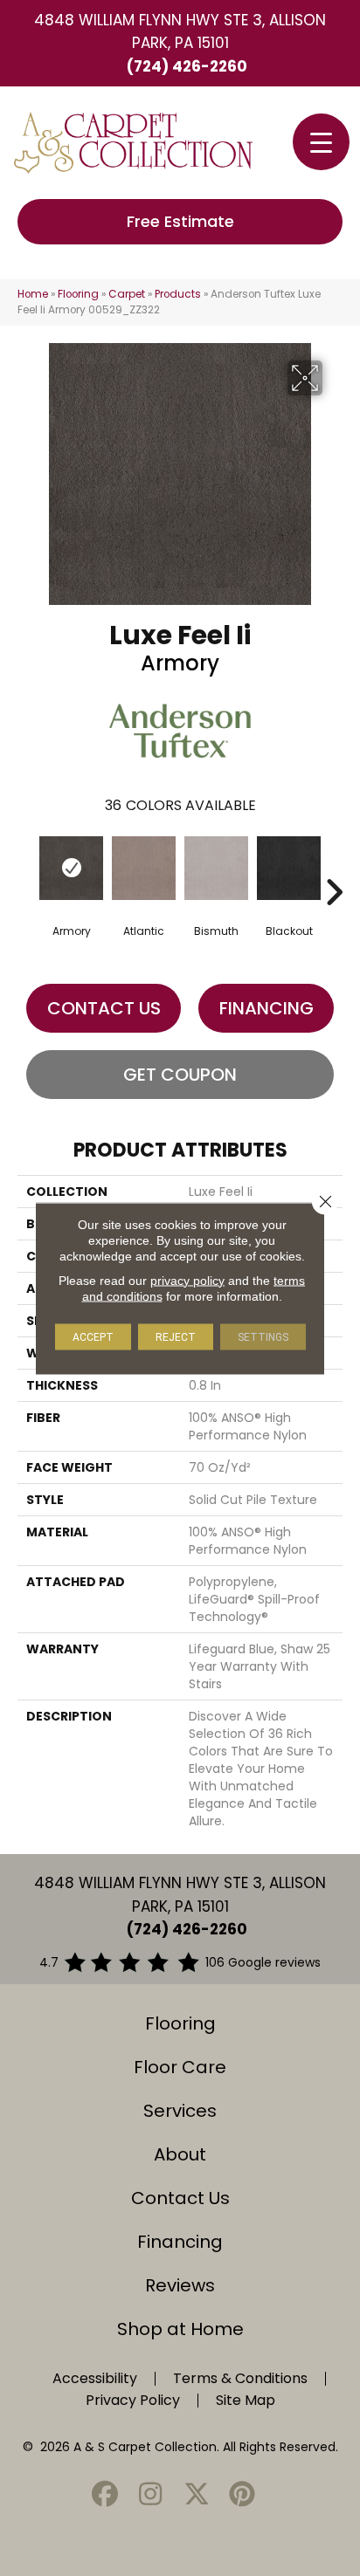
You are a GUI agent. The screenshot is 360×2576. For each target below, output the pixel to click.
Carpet (127, 294)
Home (33, 294)
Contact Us (104, 1008)
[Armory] (71, 868)
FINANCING (267, 1008)
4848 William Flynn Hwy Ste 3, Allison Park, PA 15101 (180, 31)
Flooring (78, 294)
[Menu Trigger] (321, 142)
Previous (26, 866)
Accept (93, 1336)
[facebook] (105, 2495)
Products (178, 294)
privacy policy (187, 1280)
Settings (263, 1336)
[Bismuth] (216, 868)
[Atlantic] (144, 868)
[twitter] (197, 2495)
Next (334, 866)
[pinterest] (243, 2495)
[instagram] (151, 2495)
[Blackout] (289, 868)
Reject (176, 1336)
